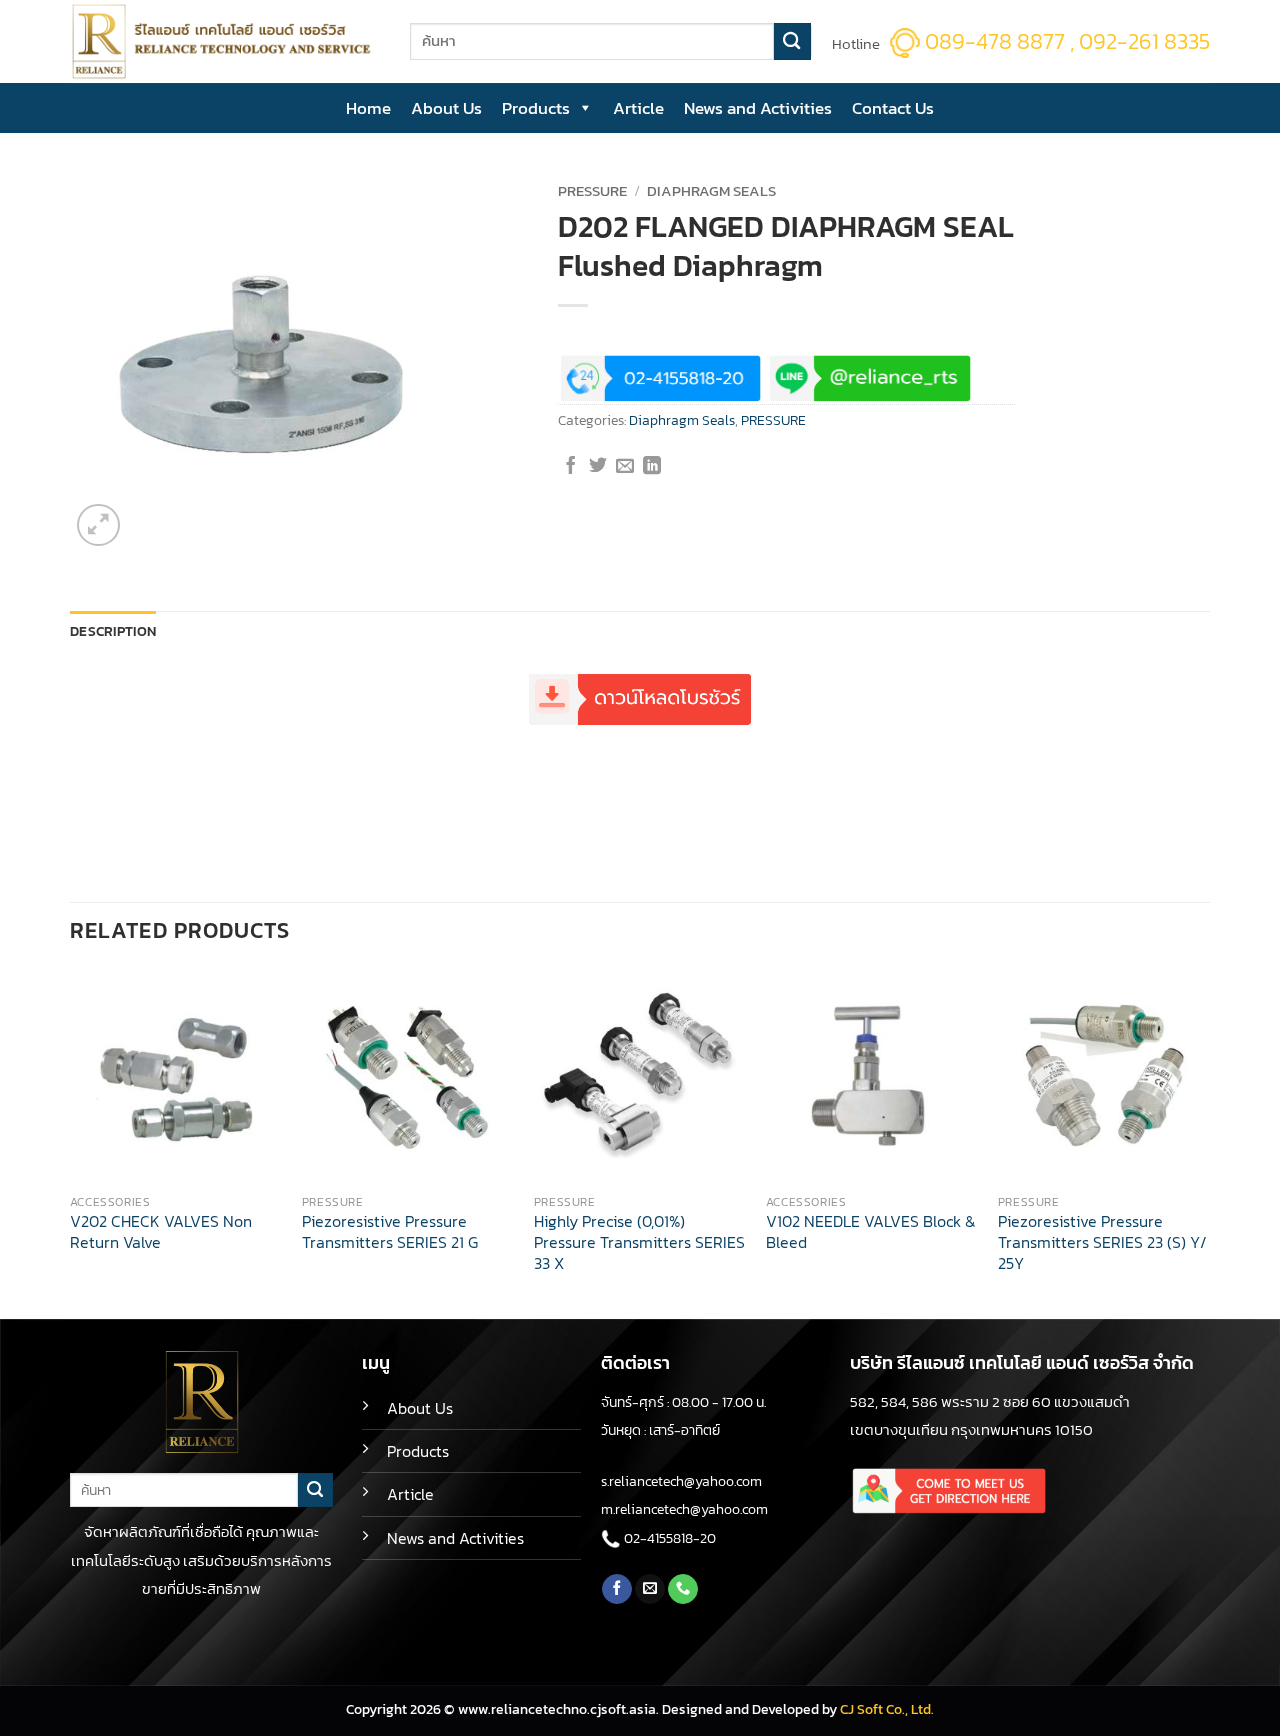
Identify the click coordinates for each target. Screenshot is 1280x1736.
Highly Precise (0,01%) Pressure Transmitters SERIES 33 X (639, 1243)
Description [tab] (113, 631)
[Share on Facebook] (571, 467)
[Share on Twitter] (598, 467)
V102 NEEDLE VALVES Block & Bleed (871, 1232)
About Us (446, 108)
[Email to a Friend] (625, 467)
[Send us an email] (650, 1589)
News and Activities (758, 108)
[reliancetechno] (225, 41)
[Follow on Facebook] (617, 1589)
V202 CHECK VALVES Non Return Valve (161, 1232)
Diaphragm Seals (711, 191)
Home (368, 108)
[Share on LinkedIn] (652, 467)
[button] (98, 525)
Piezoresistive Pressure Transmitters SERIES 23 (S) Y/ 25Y (1102, 1243)
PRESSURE (592, 191)
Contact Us (893, 108)
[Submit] (792, 41)
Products (536, 108)
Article (638, 108)
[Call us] (683, 1589)
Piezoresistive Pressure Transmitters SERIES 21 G (390, 1232)
